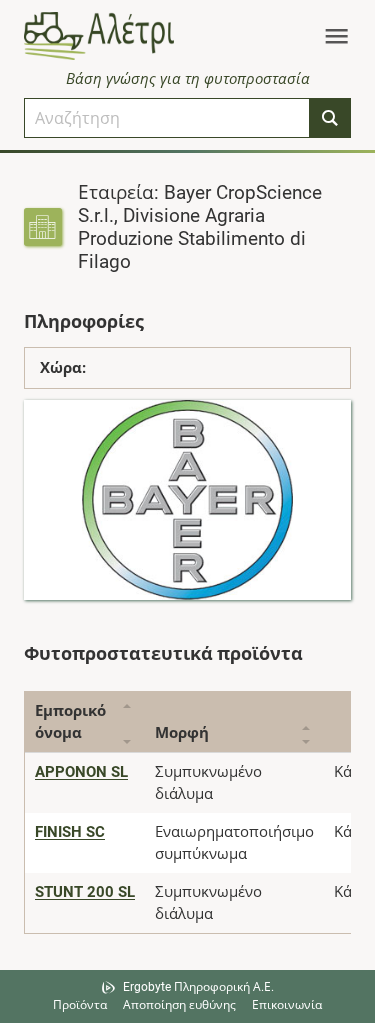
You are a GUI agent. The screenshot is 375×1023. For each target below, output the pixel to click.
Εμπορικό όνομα (70, 722)
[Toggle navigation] (336, 36)
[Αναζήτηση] (330, 118)
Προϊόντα (80, 1005)
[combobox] (167, 118)
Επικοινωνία (287, 1005)
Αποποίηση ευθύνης (179, 1005)
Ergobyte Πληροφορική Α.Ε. (198, 987)
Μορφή (182, 733)
